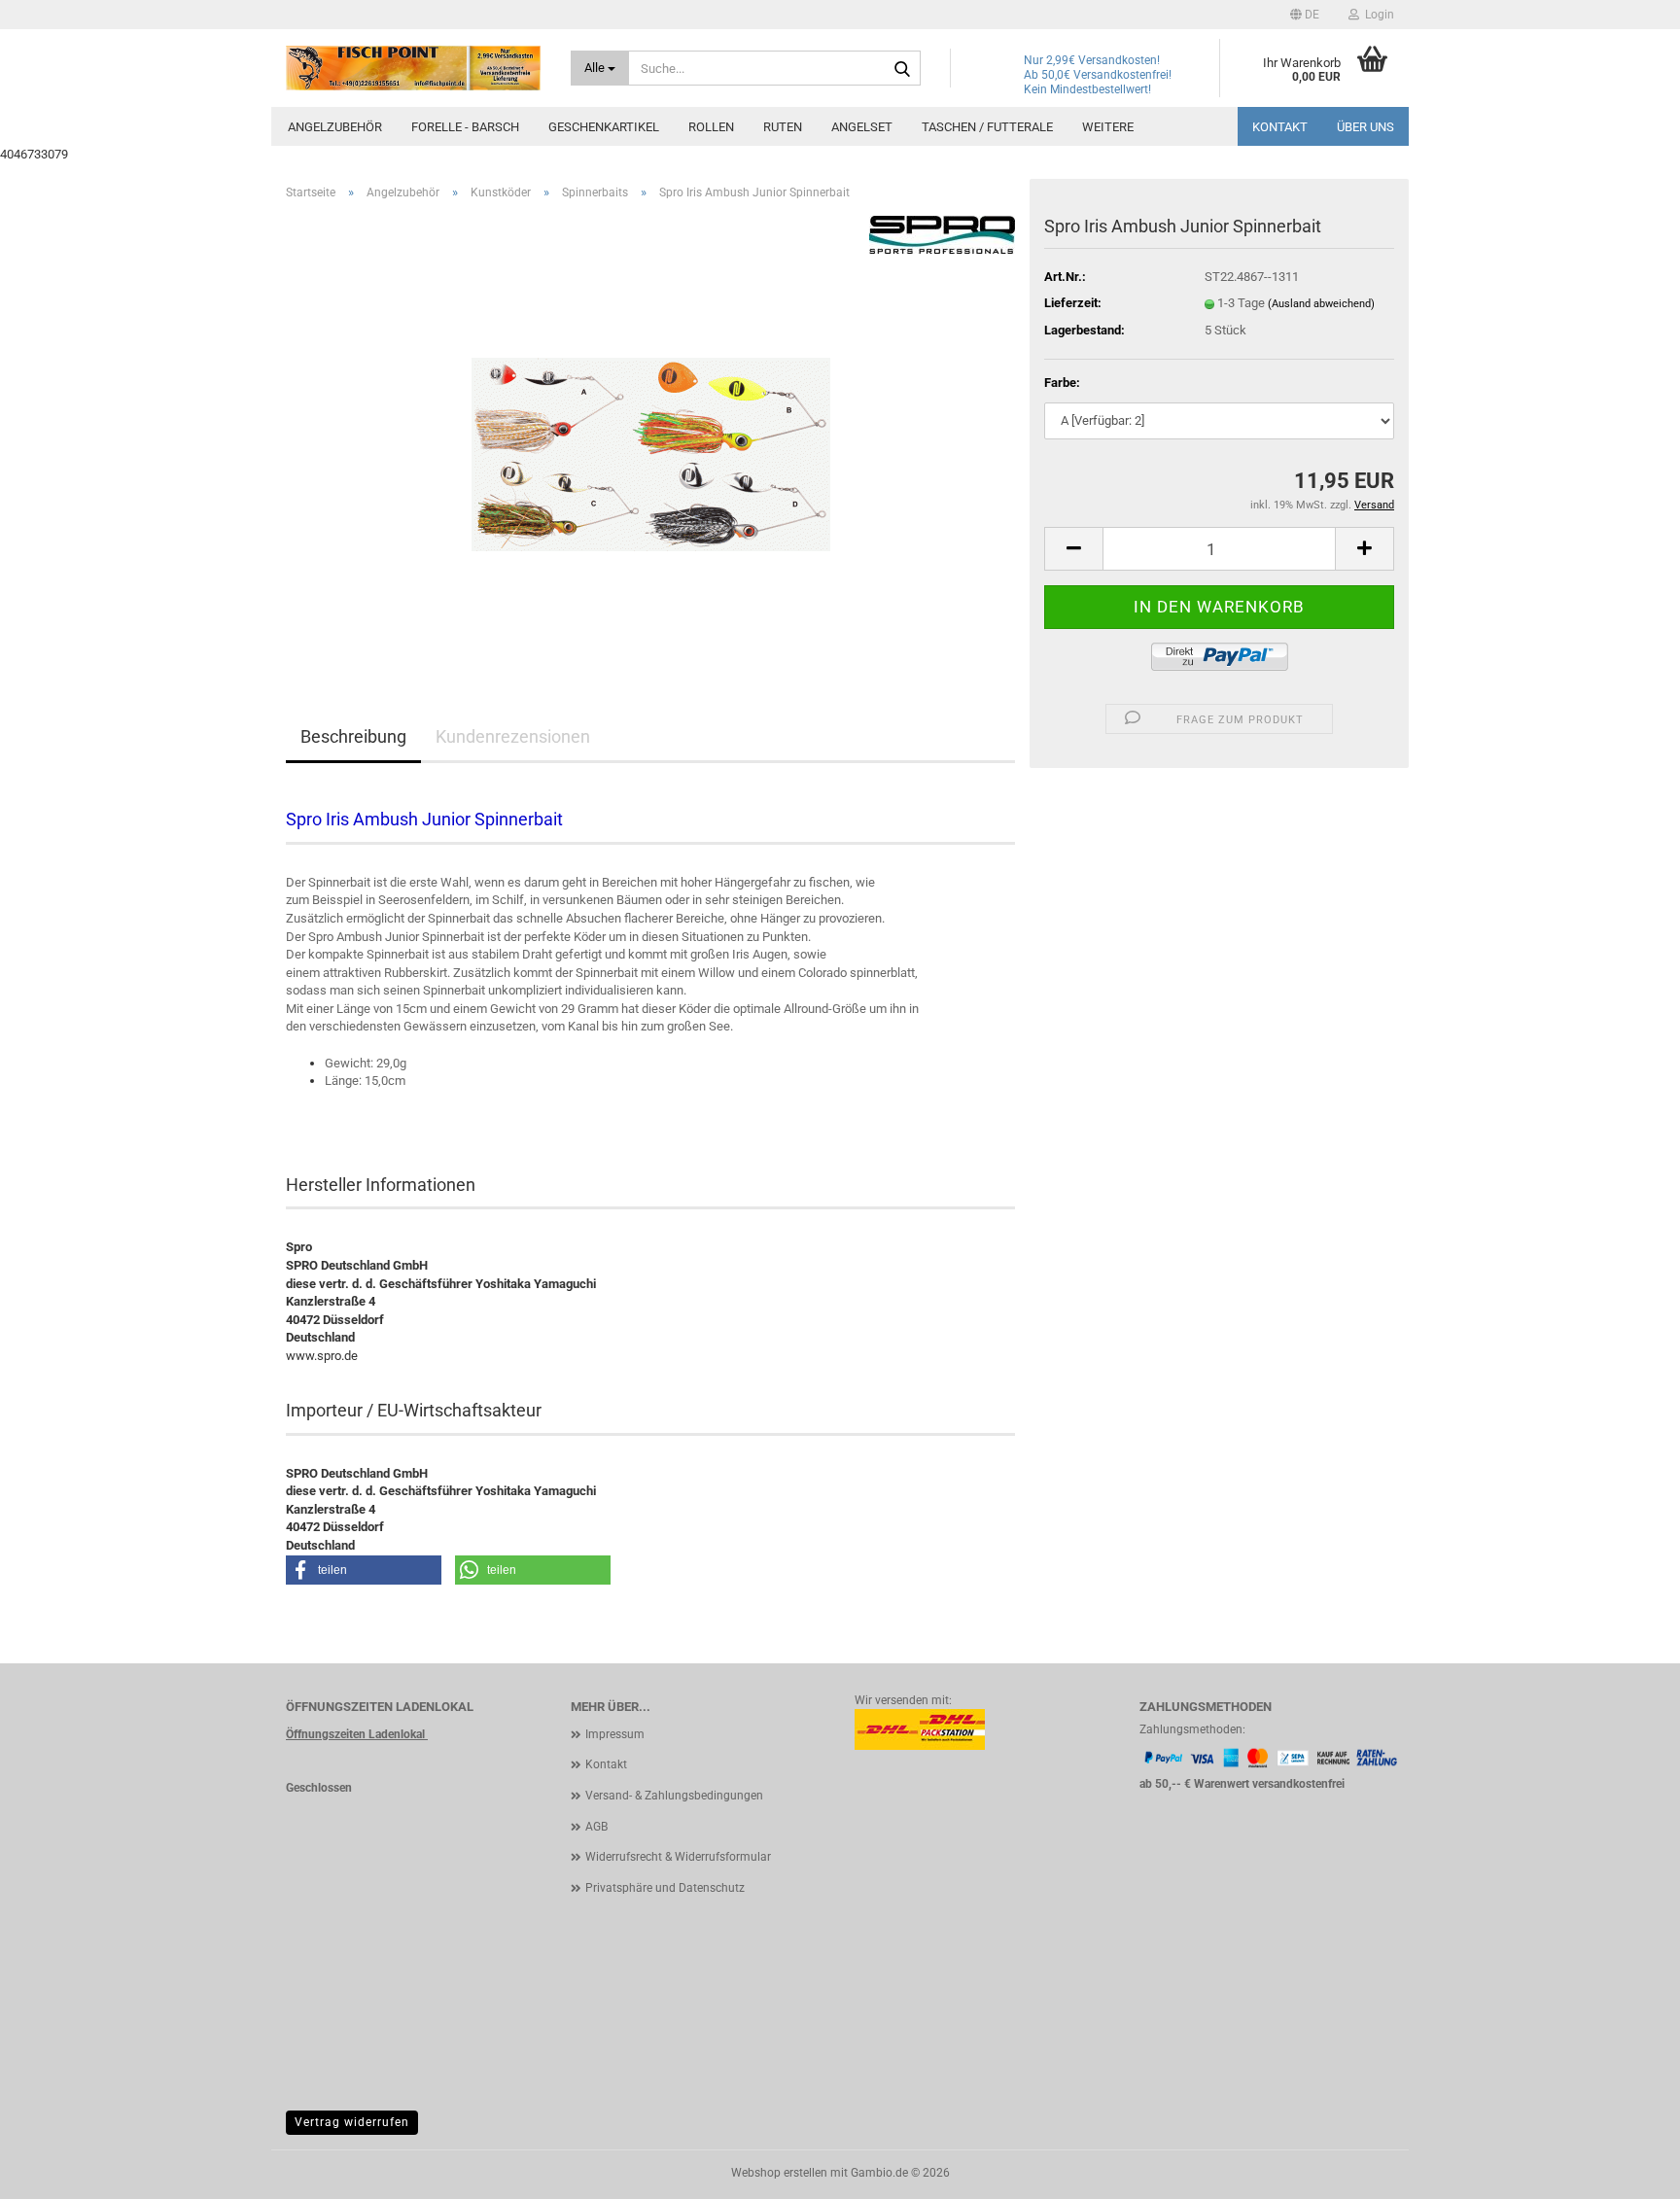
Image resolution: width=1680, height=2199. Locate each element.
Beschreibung (353, 736)
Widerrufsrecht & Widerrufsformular (678, 1857)
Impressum (615, 1734)
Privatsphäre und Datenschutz (665, 1888)
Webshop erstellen (779, 2173)
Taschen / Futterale (987, 127)
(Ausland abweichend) (1321, 304)
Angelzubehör (335, 127)
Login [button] (1377, 15)
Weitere (1108, 127)
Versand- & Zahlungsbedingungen (674, 1796)
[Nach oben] (1627, 2170)
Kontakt (1280, 127)
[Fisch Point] (414, 68)
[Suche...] (902, 69)
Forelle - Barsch (465, 127)
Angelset (862, 127)
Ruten (783, 127)
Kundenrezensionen (513, 736)
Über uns (1365, 127)
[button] (1305, 15)
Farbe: (1062, 383)
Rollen (711, 127)
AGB (596, 1827)
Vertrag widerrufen (352, 2122)
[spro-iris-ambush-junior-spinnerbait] (651, 434)
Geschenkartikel (604, 127)
